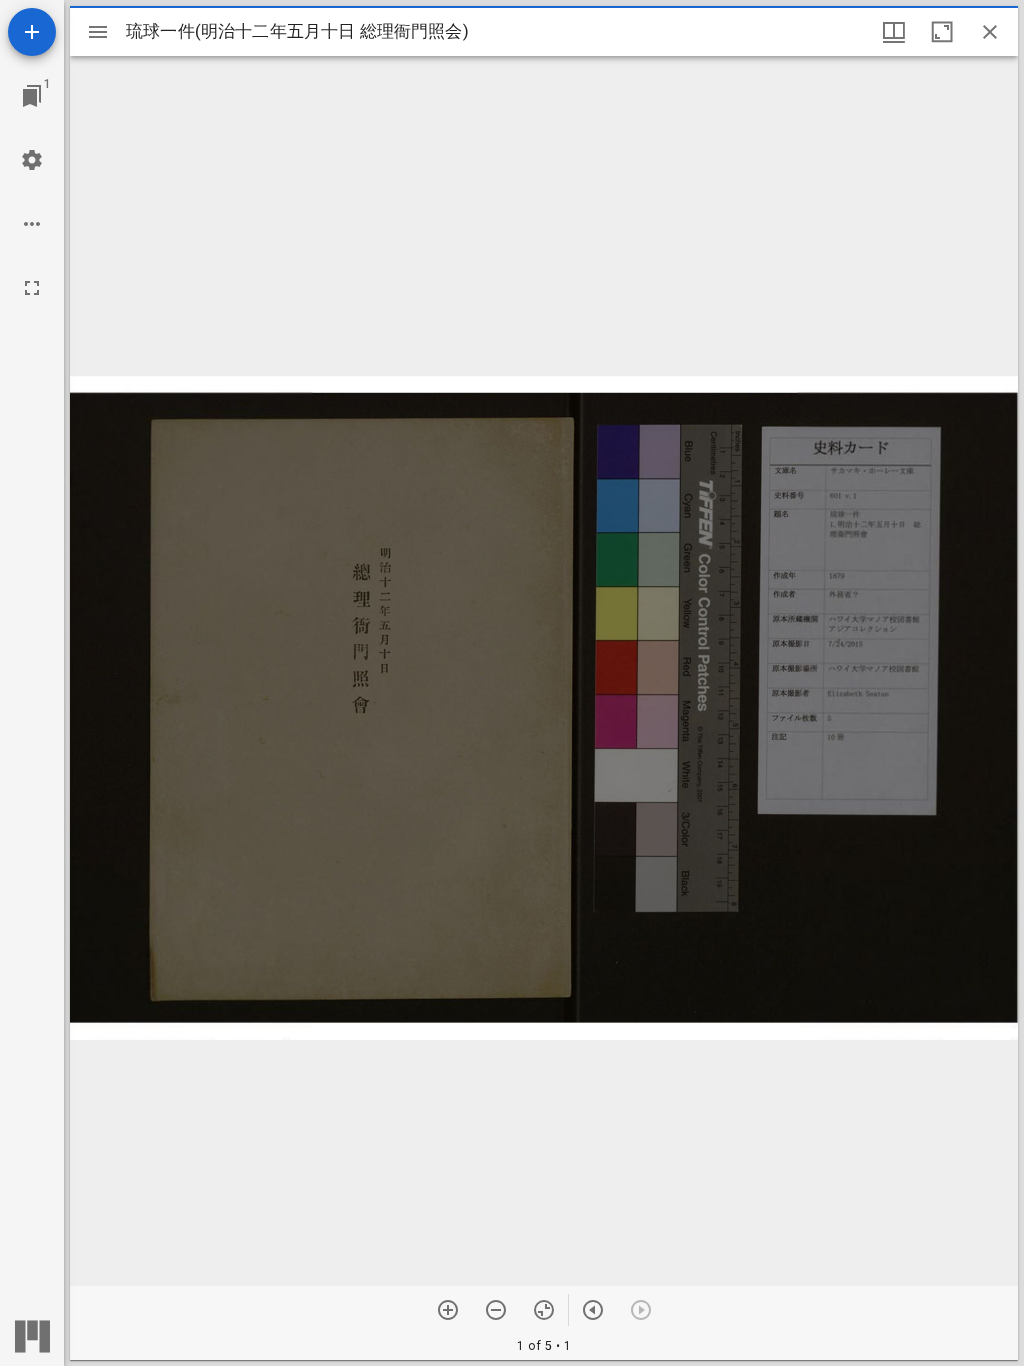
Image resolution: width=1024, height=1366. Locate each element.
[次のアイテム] (593, 1310)
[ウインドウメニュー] (894, 32)
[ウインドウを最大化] (942, 32)
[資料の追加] (32, 32)
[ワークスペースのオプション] (32, 224)
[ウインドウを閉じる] (990, 32)
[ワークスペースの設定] (32, 160)
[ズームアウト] (496, 1310)
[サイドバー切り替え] (98, 32)
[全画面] (32, 288)
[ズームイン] (448, 1310)
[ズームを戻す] (544, 1310)
